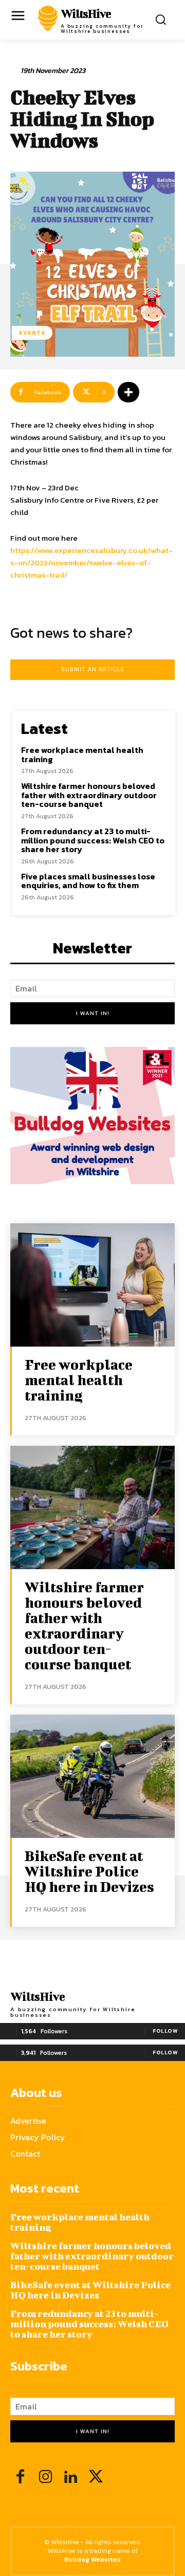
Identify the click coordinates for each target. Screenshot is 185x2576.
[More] (128, 392)
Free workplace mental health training (82, 755)
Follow (165, 2031)
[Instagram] (45, 2478)
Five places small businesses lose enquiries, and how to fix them (88, 881)
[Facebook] (20, 2478)
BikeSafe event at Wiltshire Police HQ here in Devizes (89, 1871)
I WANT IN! (93, 1013)
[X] (96, 2478)
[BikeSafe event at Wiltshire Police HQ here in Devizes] (92, 1776)
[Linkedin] (71, 2478)
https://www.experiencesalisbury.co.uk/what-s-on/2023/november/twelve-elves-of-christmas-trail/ (91, 563)
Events (32, 333)
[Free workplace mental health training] (92, 1285)
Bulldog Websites (92, 2559)
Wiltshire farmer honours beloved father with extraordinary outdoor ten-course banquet (89, 795)
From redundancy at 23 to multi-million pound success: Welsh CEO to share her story (93, 840)
